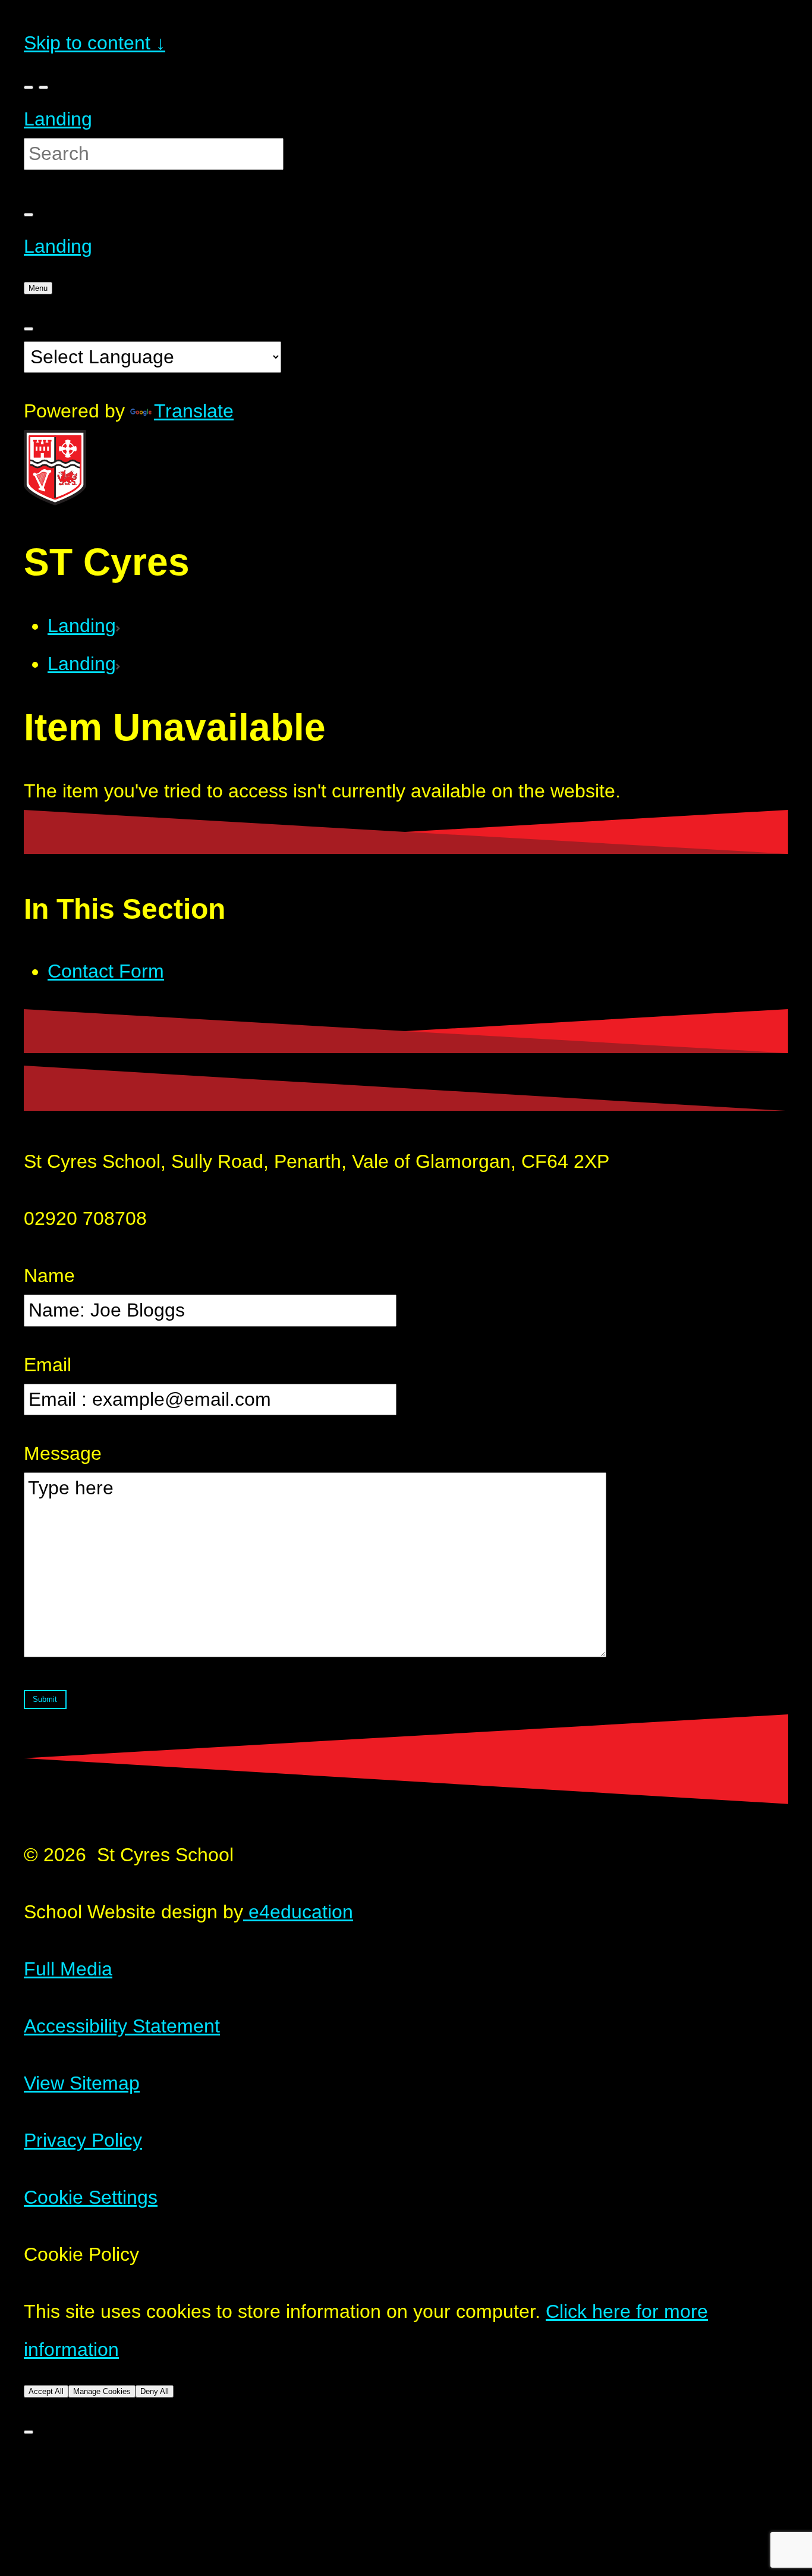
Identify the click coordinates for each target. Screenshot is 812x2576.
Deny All (155, 2391)
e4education (298, 1912)
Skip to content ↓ (95, 43)
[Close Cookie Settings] (29, 2432)
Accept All (46, 2391)
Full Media (68, 1969)
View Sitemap (82, 2083)
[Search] (29, 215)
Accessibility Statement (122, 2026)
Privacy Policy (83, 2140)
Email (48, 1365)
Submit (45, 1699)
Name (49, 1276)
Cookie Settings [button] (91, 2197)
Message (63, 1453)
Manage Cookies (102, 2391)
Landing (58, 119)
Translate (194, 411)
